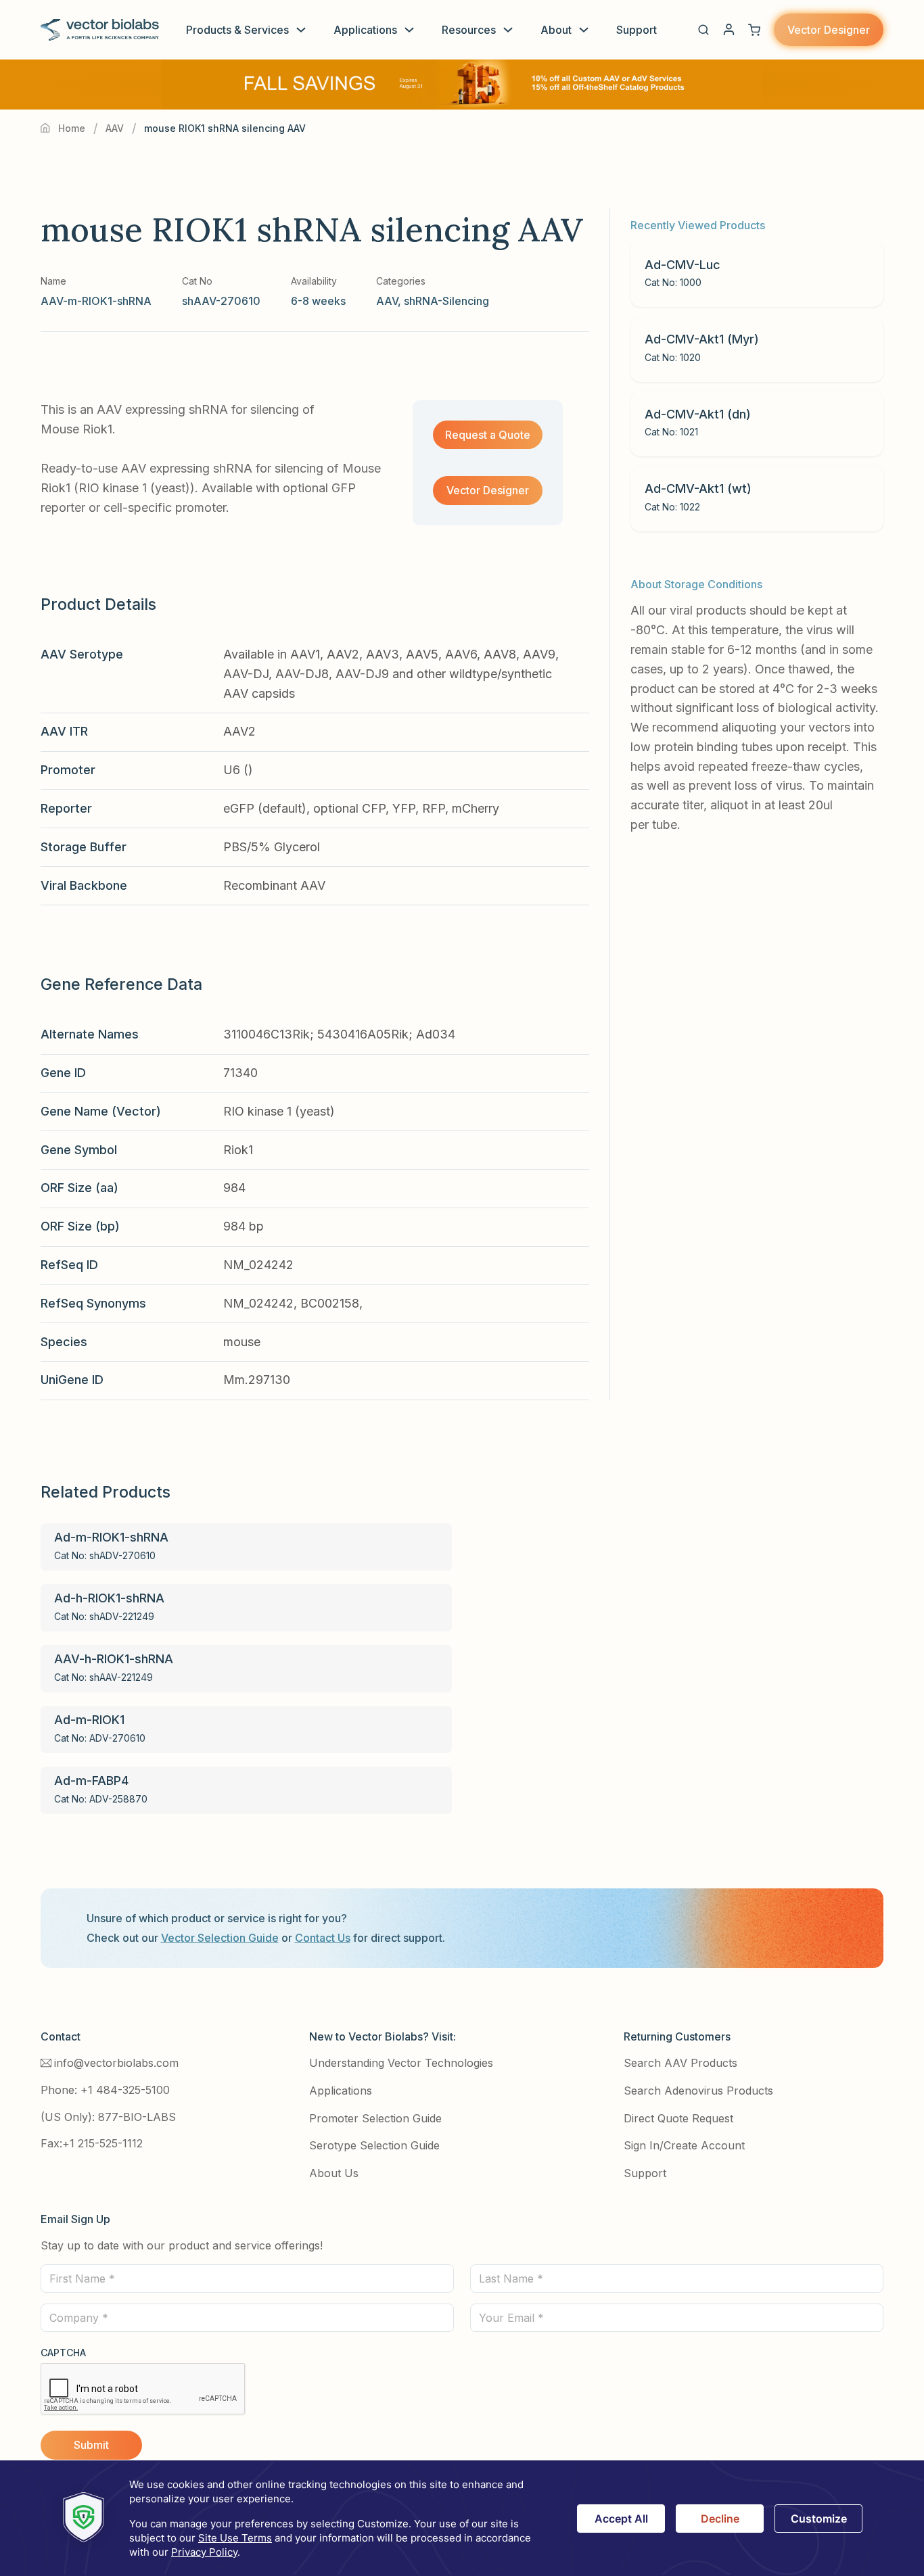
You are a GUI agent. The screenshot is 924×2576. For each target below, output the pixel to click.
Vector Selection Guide (220, 1938)
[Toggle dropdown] (301, 30)
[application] (462, 2518)
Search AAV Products (680, 2063)
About (556, 30)
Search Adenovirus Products (698, 2091)
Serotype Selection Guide (374, 2145)
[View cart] (754, 30)
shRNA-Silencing (446, 301)
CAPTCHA (63, 2353)
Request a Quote (488, 435)
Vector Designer (829, 30)
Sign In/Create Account (684, 2145)
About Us (334, 2173)
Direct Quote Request (678, 2118)
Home (72, 128)
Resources (469, 30)
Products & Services (237, 30)
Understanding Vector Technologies (401, 2063)
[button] (703, 30)
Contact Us (323, 1938)
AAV (115, 128)
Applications (365, 30)
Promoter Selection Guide (375, 2118)
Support (637, 30)
